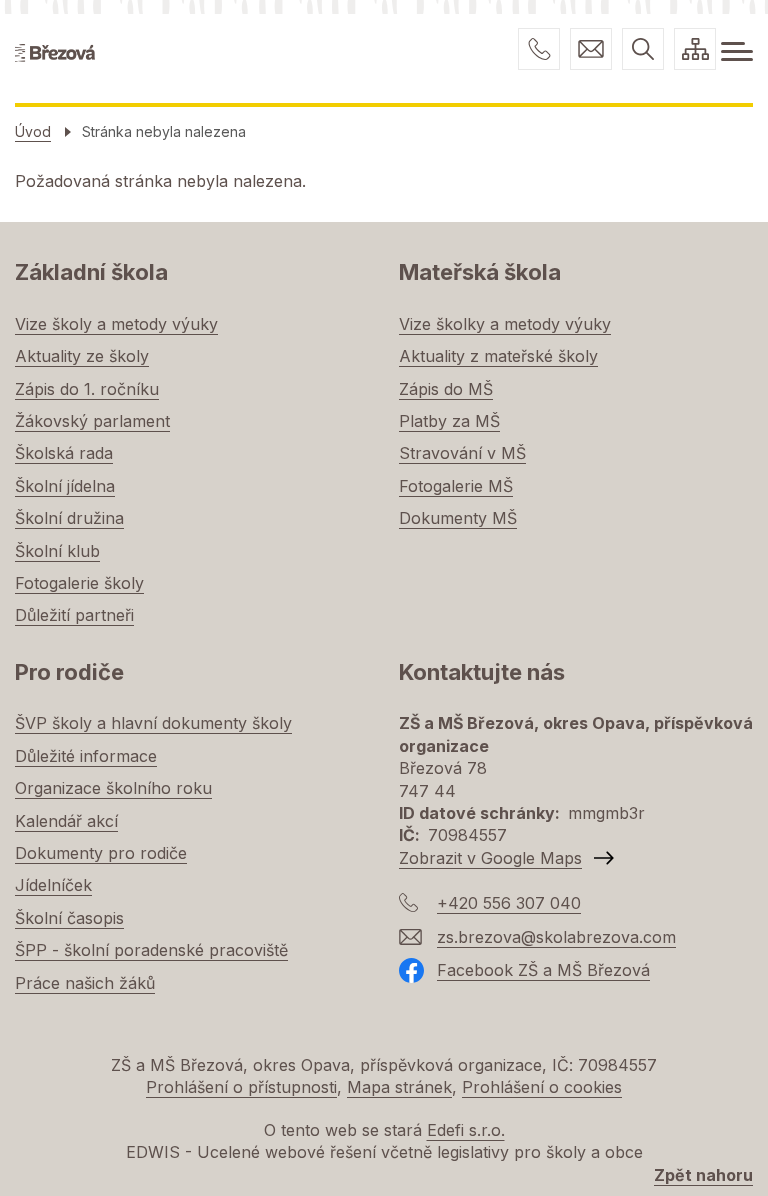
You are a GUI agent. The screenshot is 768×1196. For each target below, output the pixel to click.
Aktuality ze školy (82, 356)
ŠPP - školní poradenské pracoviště (151, 950)
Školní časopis (69, 918)
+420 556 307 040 (539, 49)
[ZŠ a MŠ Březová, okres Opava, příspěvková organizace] (55, 51)
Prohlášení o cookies (542, 1087)
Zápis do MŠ (446, 389)
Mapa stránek (399, 1087)
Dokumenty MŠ (458, 518)
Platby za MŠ (449, 421)
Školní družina (69, 518)
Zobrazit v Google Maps (490, 858)
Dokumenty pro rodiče (101, 853)
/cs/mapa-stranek (695, 49)
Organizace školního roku (113, 788)
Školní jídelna (65, 486)
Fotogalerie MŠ (456, 486)
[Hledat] (643, 49)
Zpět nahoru (703, 1175)
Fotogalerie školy (79, 583)
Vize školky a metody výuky (505, 324)
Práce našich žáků (85, 983)
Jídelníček (53, 885)
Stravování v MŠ (462, 453)
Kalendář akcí (66, 821)
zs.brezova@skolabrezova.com (591, 49)
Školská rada (64, 453)
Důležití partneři (74, 615)
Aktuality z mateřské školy (498, 356)
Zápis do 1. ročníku (87, 389)
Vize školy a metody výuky (116, 324)
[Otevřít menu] (737, 51)
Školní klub (57, 551)
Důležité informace (86, 756)
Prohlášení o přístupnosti (241, 1087)
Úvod (33, 131)
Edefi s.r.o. (466, 1130)
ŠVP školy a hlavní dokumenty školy (153, 723)
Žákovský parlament (92, 421)
